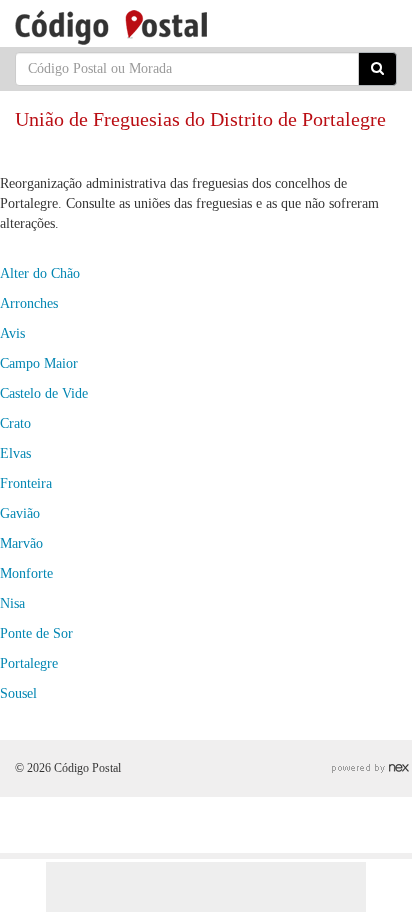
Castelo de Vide (44, 393)
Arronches (29, 303)
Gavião (20, 513)
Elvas (15, 453)
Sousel (18, 693)
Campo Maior (39, 363)
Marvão (21, 543)
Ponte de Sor (36, 633)
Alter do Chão (40, 273)
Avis (12, 333)
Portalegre (29, 663)
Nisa (12, 603)
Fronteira (26, 483)
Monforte (26, 573)
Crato (15, 423)
